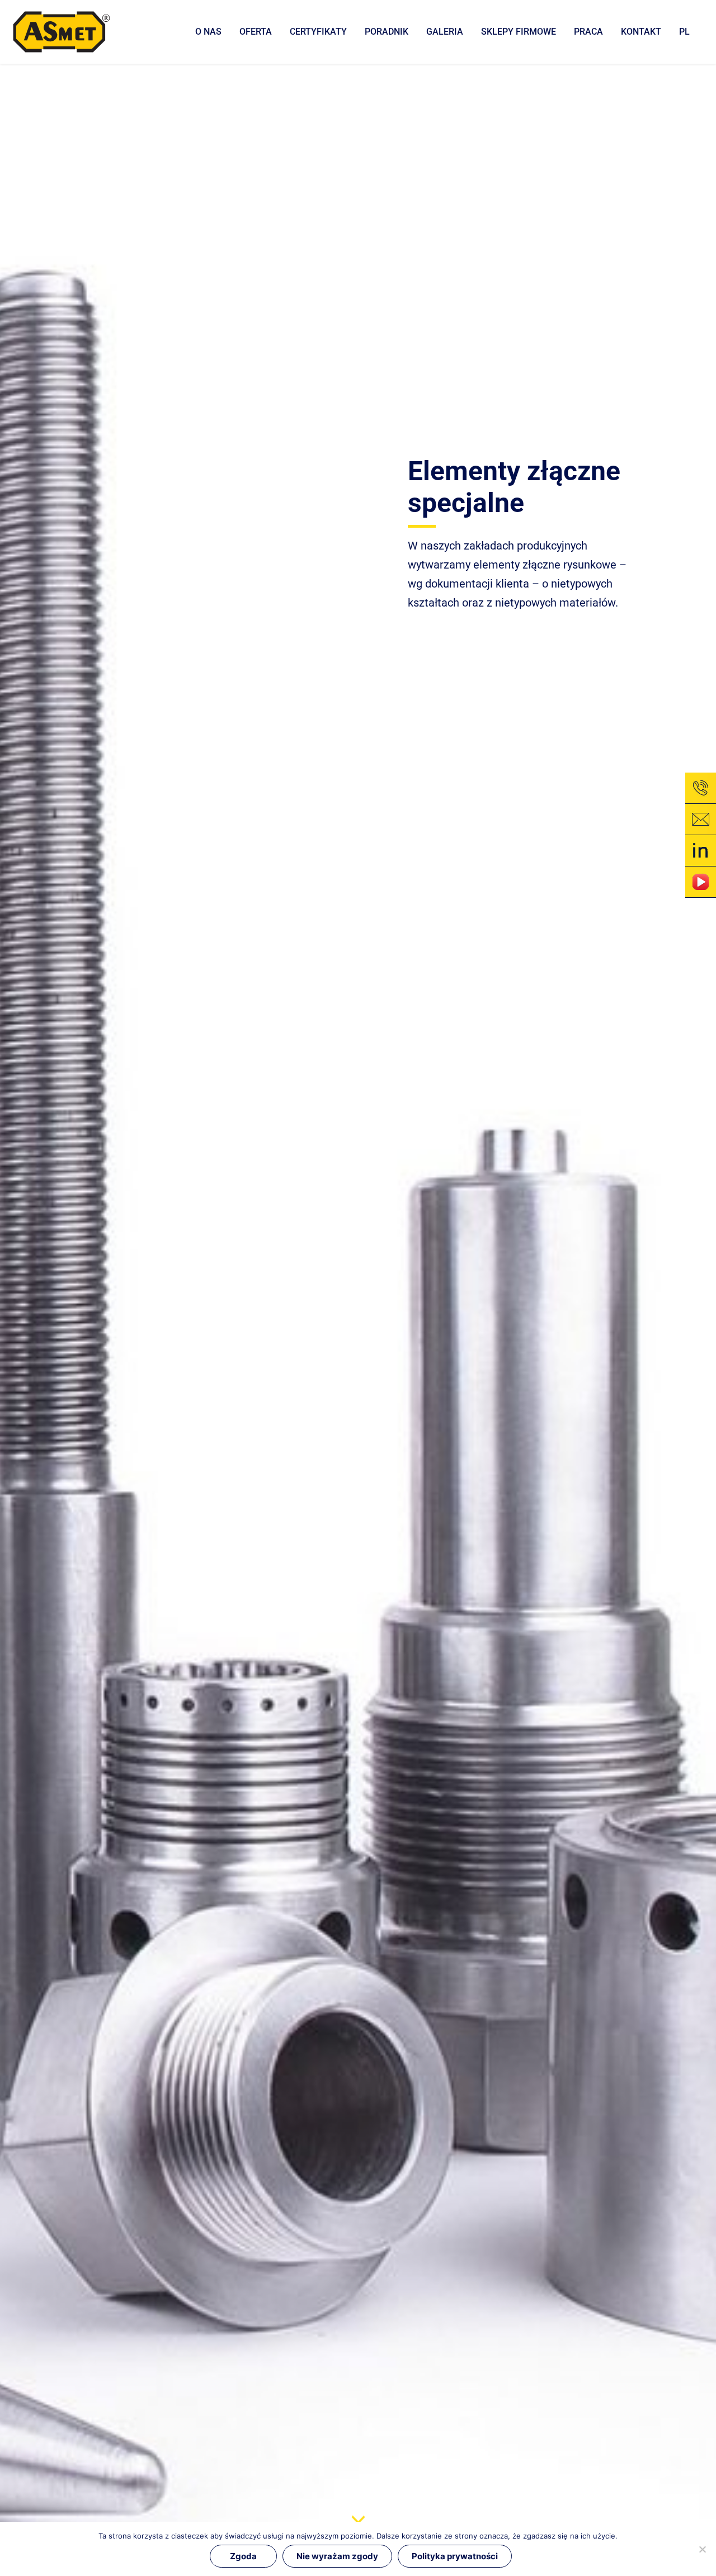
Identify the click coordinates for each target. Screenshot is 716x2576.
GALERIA (445, 32)
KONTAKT (641, 32)
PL (684, 32)
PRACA (588, 32)
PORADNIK (387, 32)
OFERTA (256, 32)
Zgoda (243, 2556)
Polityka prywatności (455, 2556)
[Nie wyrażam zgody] (702, 2549)
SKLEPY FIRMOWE (519, 32)
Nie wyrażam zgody (337, 2556)
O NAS (208, 32)
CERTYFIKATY (318, 32)
